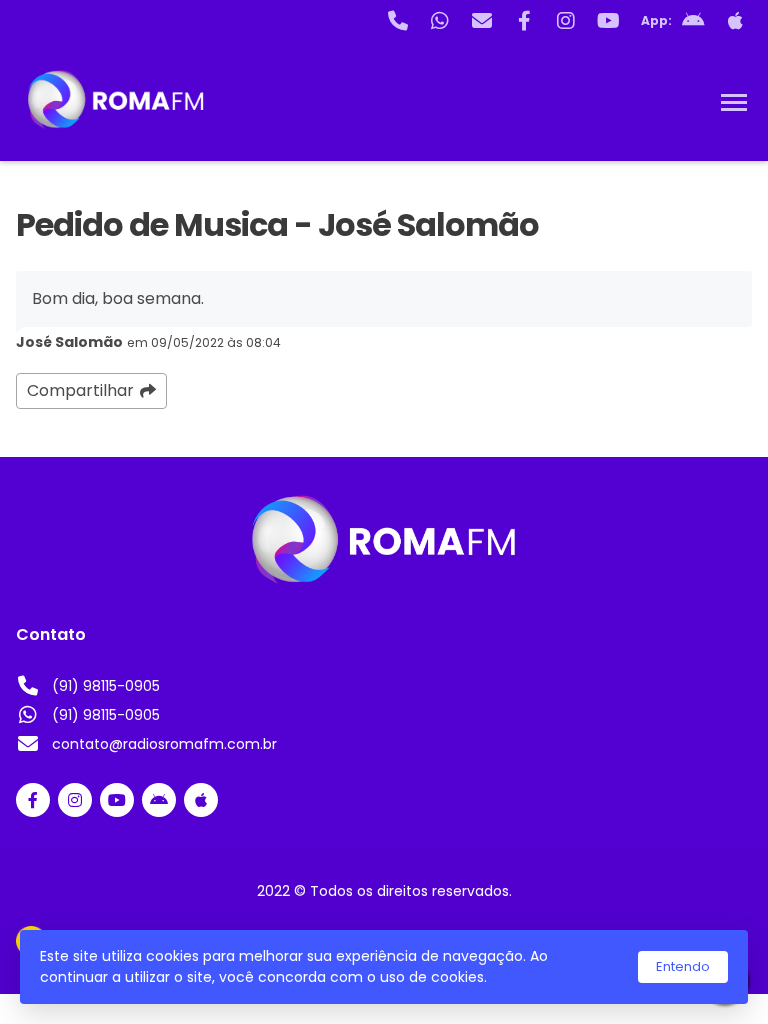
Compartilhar (80, 390)
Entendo (683, 966)
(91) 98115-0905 (106, 686)
